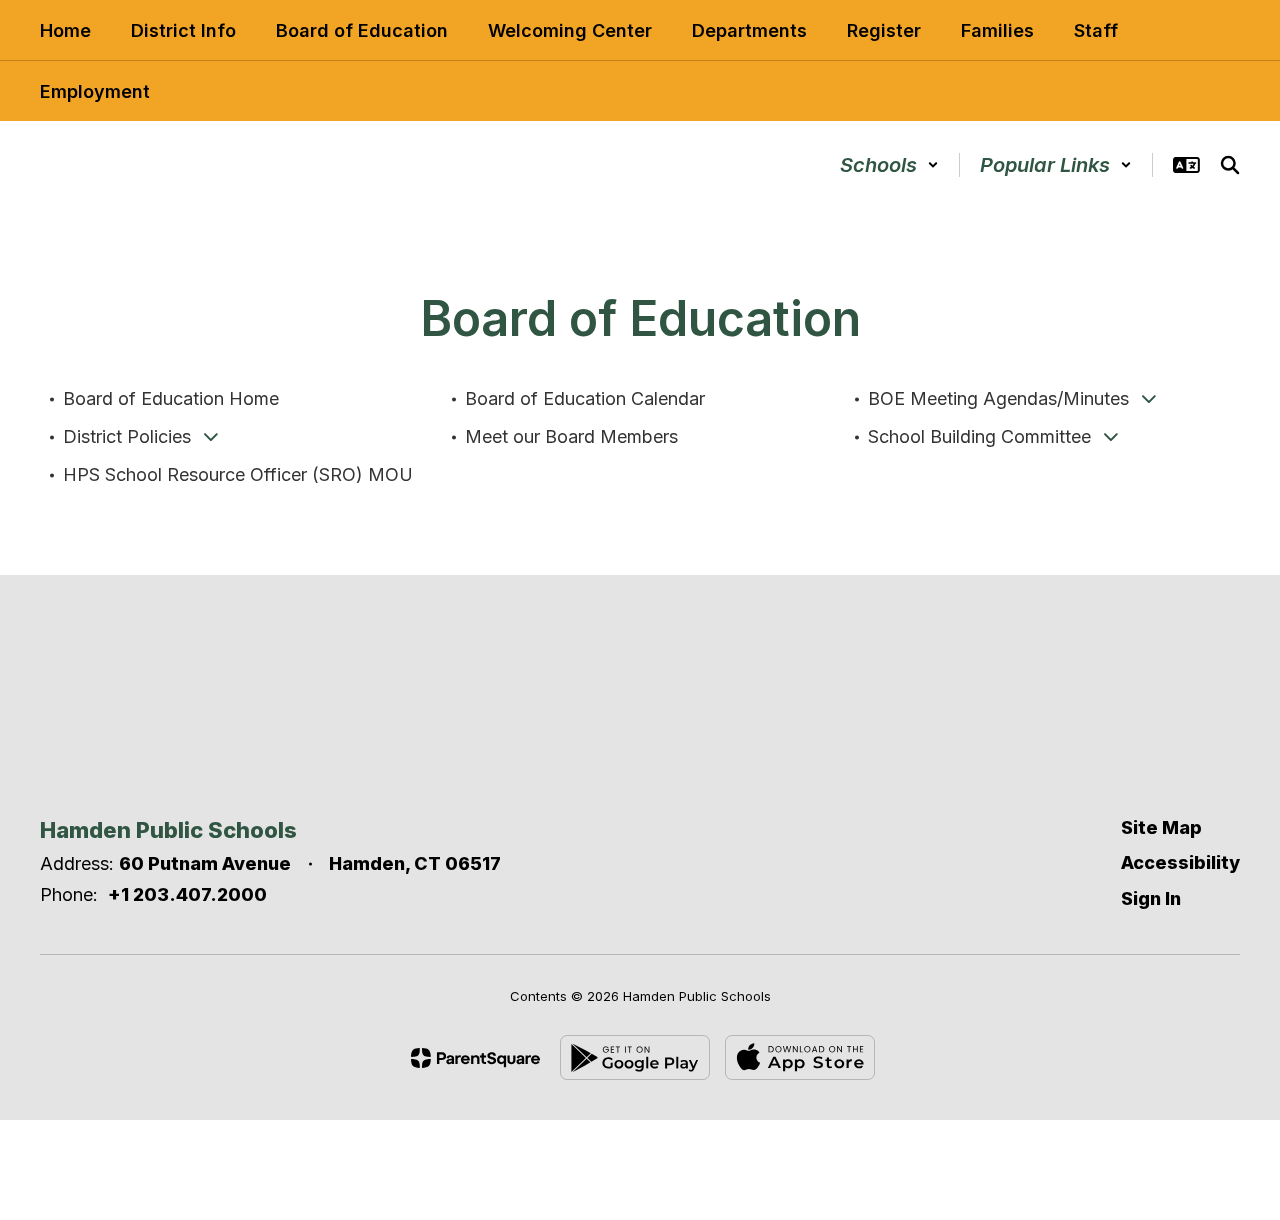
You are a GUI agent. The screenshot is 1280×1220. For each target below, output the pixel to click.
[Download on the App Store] (800, 1057)
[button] (889, 165)
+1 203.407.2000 (187, 894)
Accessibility (1180, 862)
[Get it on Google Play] (635, 1057)
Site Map (1161, 827)
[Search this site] (1230, 165)
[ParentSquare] (475, 1058)
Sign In (1151, 898)
